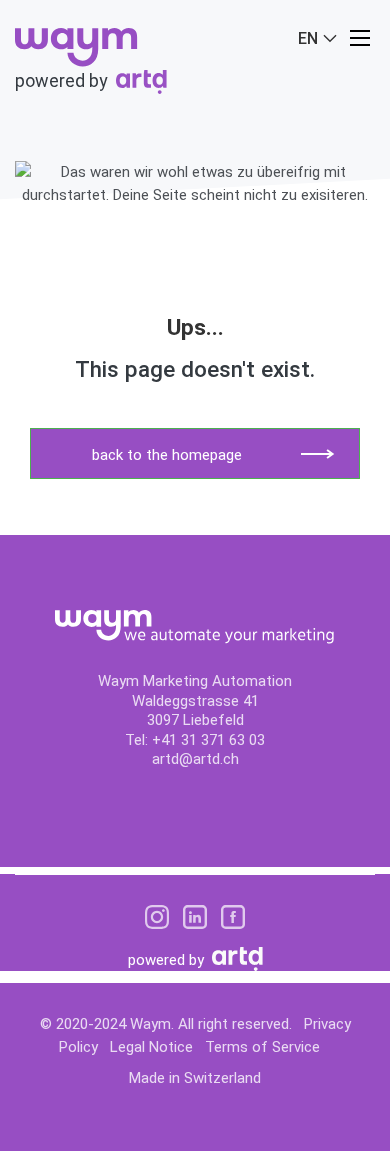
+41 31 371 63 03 (208, 740)
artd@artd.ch (195, 759)
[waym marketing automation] (76, 46)
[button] (360, 38)
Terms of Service (262, 1047)
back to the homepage (167, 455)
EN (310, 38)
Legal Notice (151, 1047)
